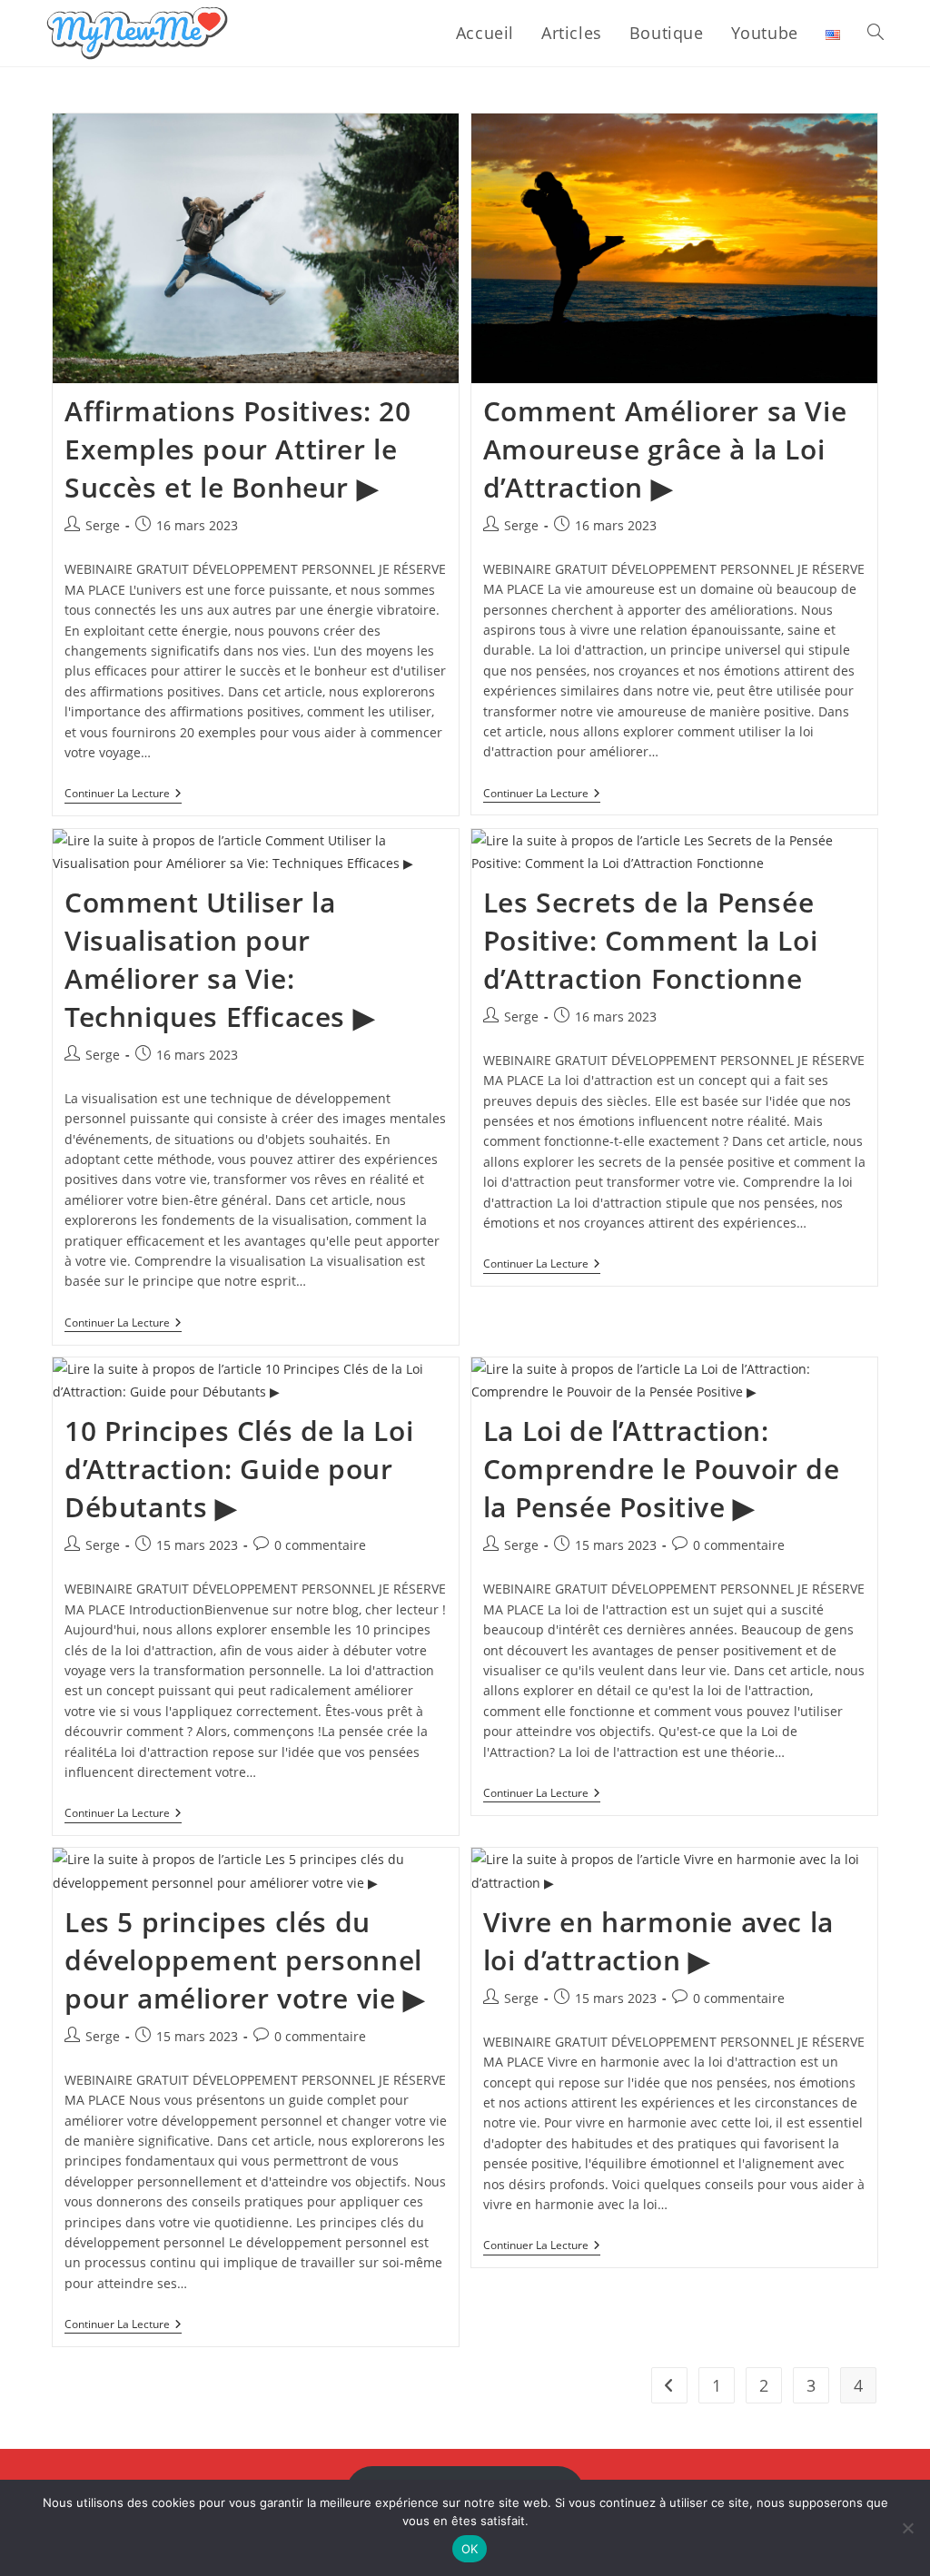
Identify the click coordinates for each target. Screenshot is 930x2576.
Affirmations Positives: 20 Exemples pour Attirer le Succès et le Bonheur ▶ (238, 449)
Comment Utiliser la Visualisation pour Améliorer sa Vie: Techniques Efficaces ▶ (219, 959)
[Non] (907, 2528)
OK (470, 2549)
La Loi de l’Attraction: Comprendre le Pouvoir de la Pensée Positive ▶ (661, 1469)
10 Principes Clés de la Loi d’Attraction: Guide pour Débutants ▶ (239, 1469)
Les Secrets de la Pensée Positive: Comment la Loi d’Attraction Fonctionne (650, 940)
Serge (103, 525)
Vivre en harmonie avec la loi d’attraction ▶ (658, 1941)
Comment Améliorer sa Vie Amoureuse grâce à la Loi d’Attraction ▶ (665, 449)
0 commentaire (320, 1545)
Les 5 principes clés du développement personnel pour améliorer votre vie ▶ (245, 1960)
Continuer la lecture (123, 795)
